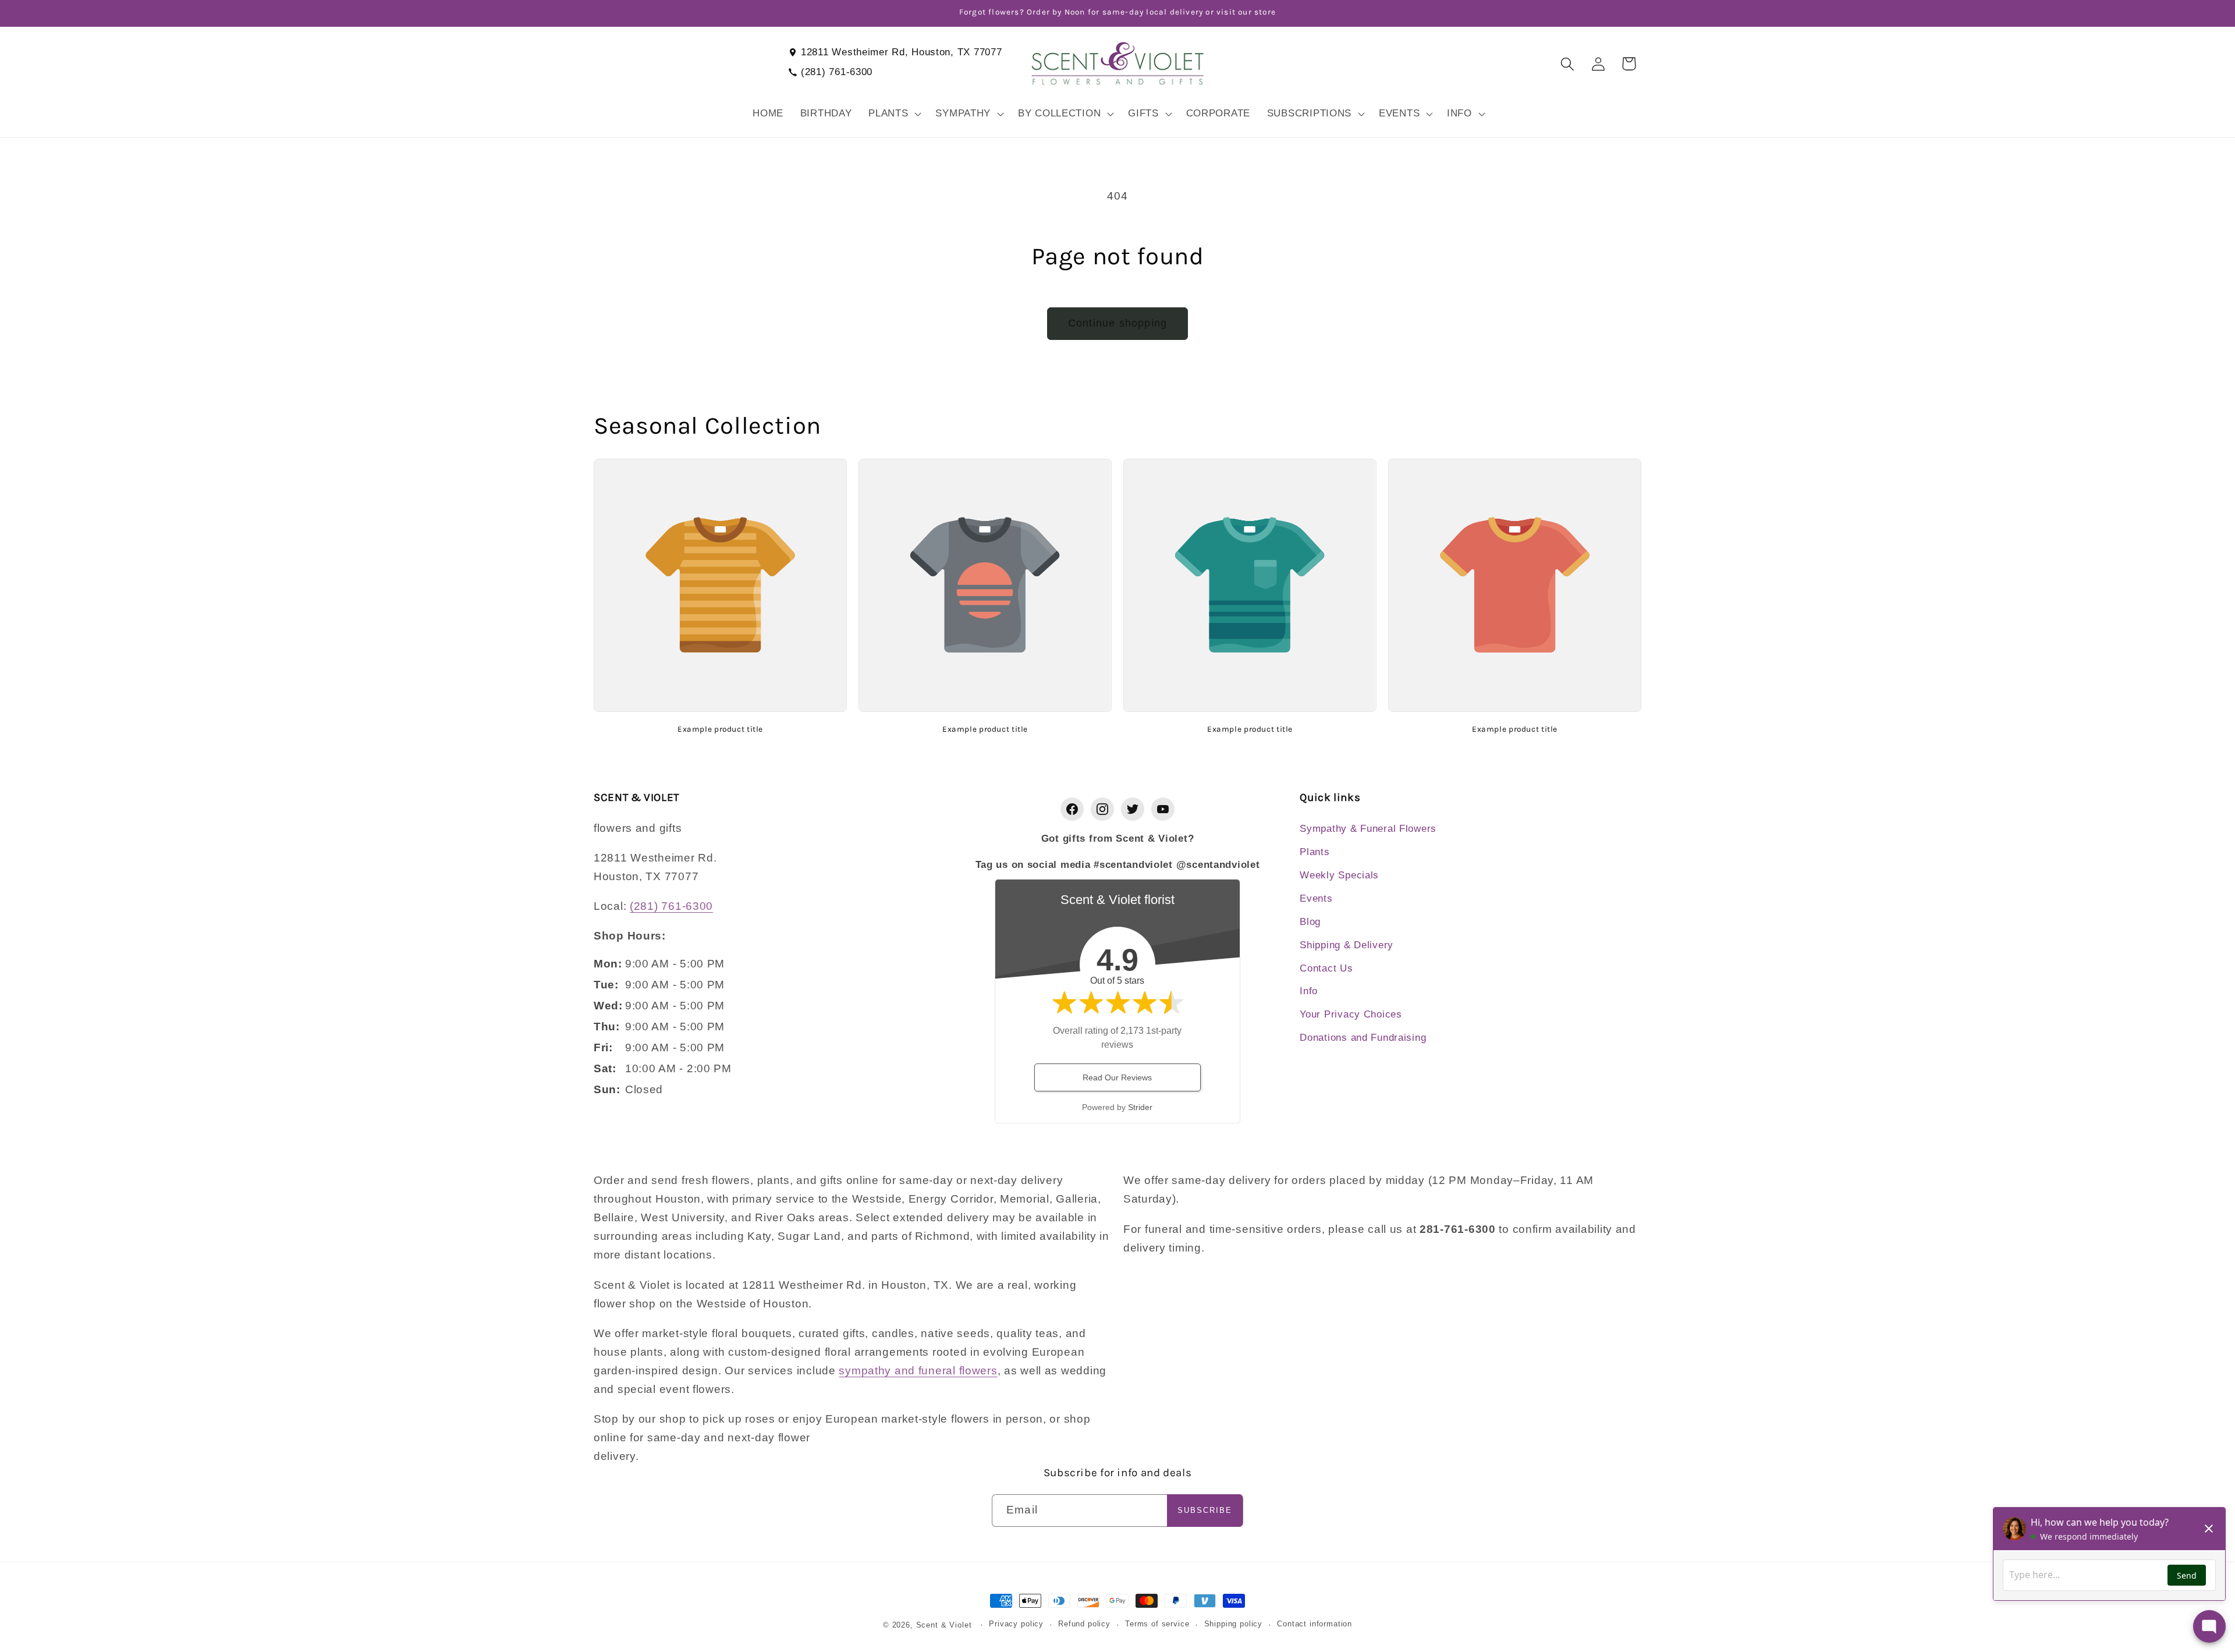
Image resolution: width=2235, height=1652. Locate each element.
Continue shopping (1117, 323)
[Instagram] (1102, 809)
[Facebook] (1072, 809)
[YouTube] (1163, 809)
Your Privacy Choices (1351, 1014)
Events (1316, 898)
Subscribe (1205, 1510)
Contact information (1315, 1624)
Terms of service (1157, 1624)
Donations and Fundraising (1363, 1038)
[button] (894, 114)
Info (1309, 991)
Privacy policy (1016, 1624)
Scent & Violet (944, 1625)
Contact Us (1326, 968)
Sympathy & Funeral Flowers (1368, 829)
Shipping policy (1234, 1624)
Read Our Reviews (1117, 1077)
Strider (1140, 1107)
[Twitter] (1133, 809)
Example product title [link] (720, 729)
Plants (1315, 852)
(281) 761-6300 (837, 72)
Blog (1310, 922)
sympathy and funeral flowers (918, 1371)
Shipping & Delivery (1347, 945)
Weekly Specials (1339, 875)
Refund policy (1084, 1624)
